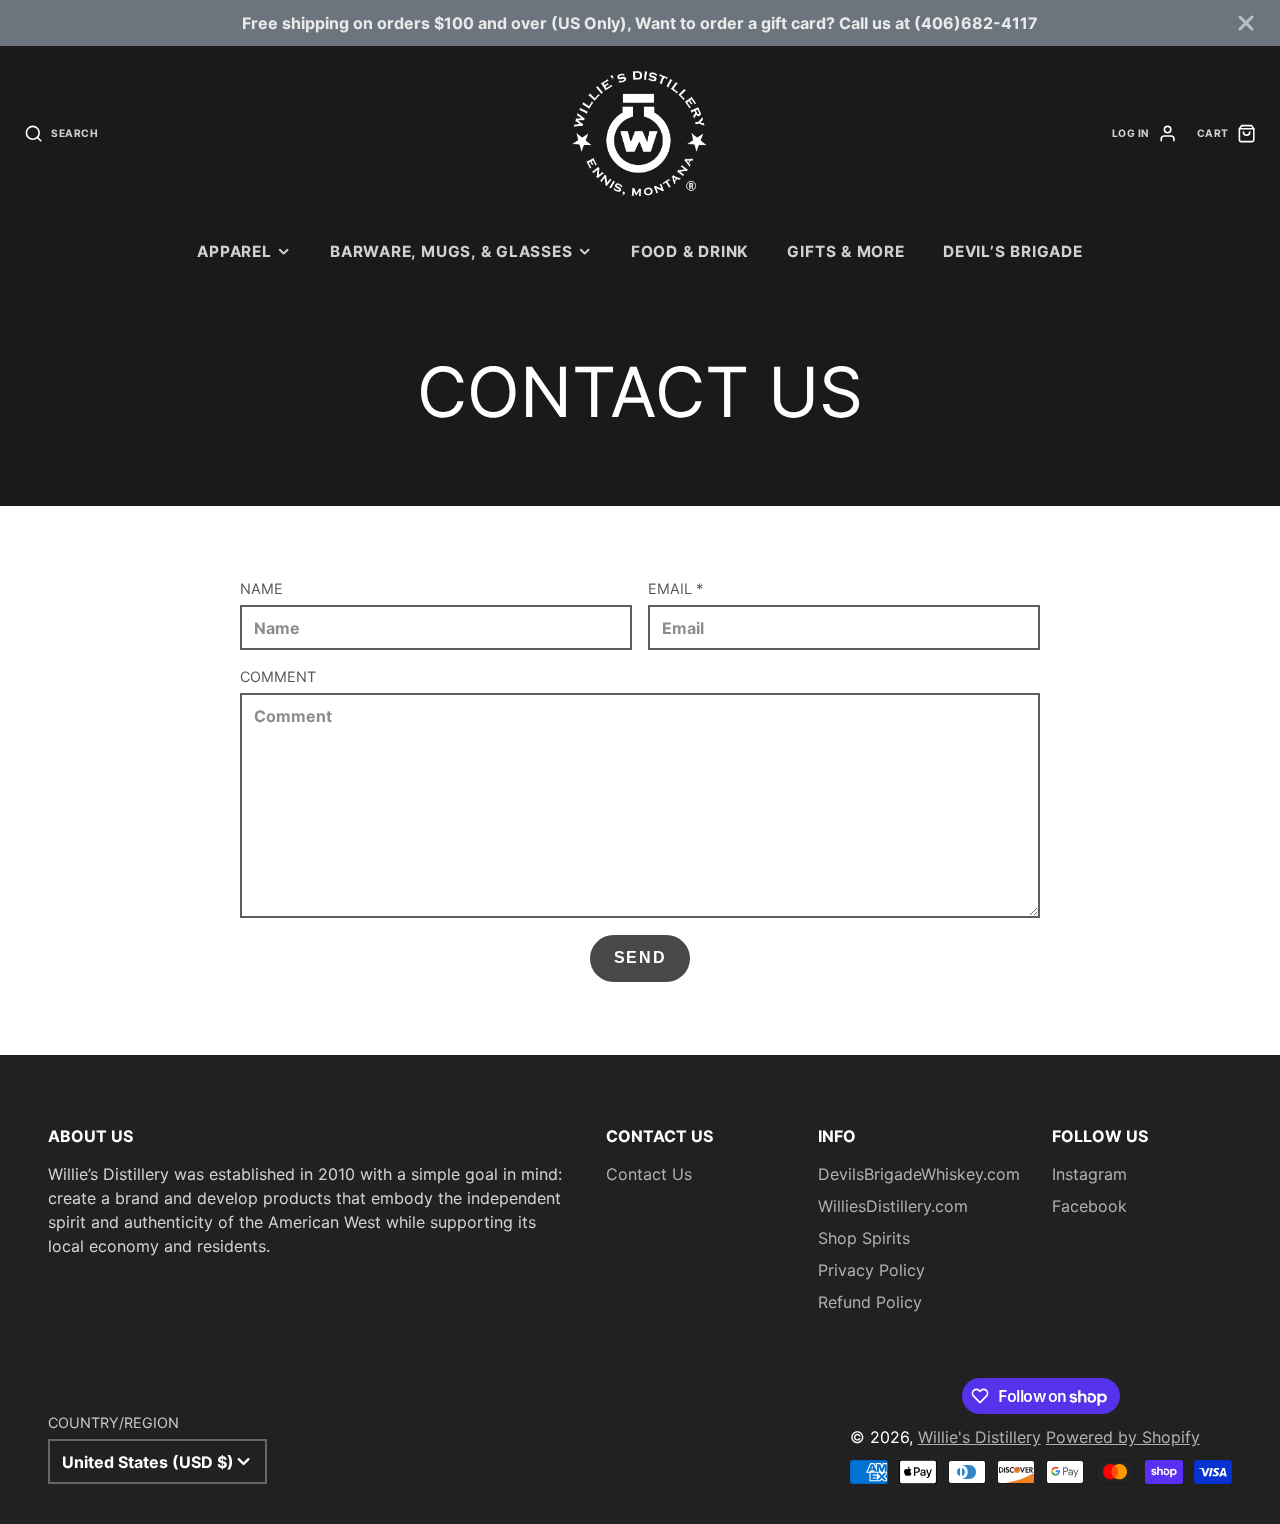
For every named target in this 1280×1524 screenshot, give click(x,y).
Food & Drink (690, 251)
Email (675, 588)
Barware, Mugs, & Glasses (451, 251)
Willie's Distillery (979, 1437)
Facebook (1089, 1206)
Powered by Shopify (1123, 1437)
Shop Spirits (864, 1238)
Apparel (234, 251)
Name (261, 588)
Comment (278, 676)
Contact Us (649, 1174)
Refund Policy (870, 1302)
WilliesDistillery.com (893, 1206)
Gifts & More (845, 251)
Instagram (1089, 1174)
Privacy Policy (871, 1270)
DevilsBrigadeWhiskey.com (919, 1174)
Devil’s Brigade (1013, 251)
